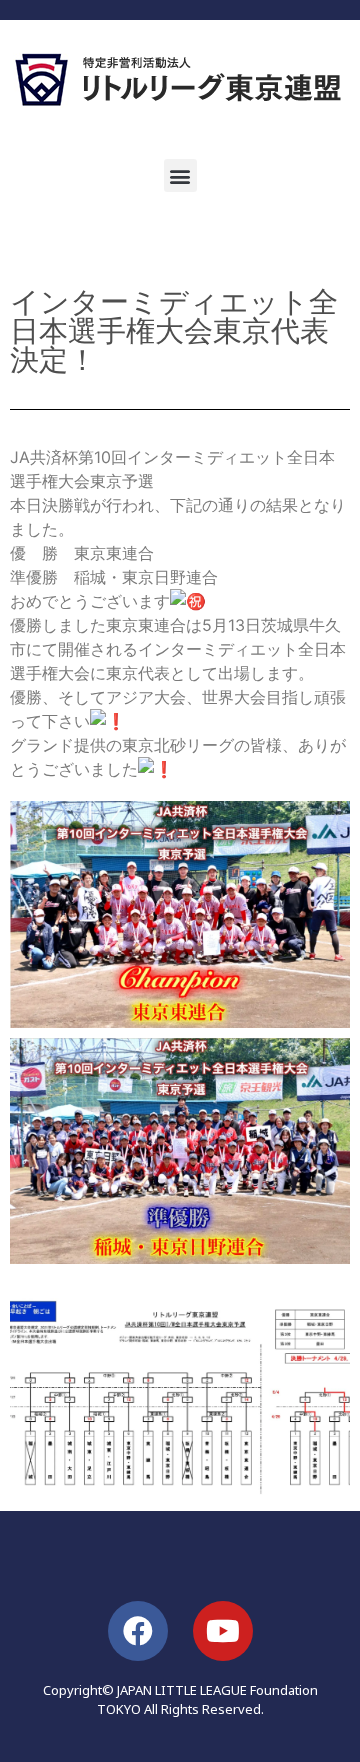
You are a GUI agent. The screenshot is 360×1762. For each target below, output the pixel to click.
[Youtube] (223, 1631)
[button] (180, 175)
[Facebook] (138, 1631)
